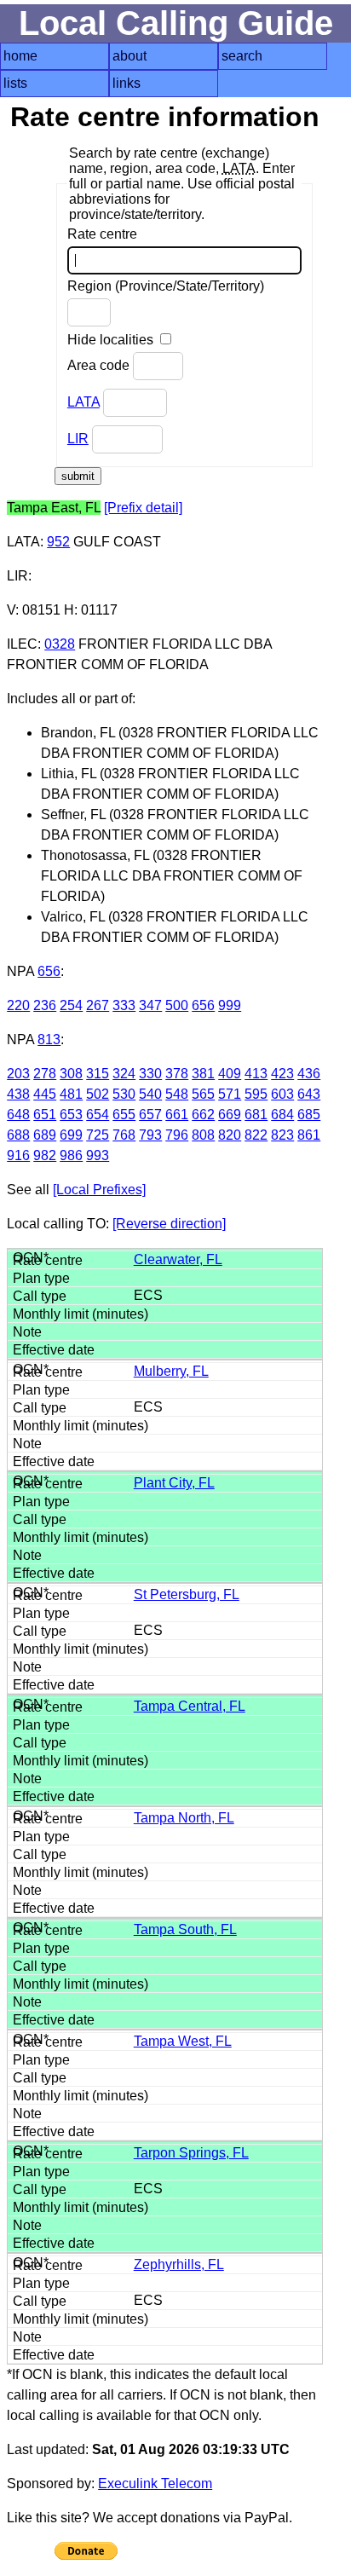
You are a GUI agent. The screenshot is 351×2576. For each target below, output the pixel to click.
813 (49, 1040)
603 (282, 1094)
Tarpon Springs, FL (191, 2153)
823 (282, 1135)
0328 (60, 644)
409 (230, 1074)
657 (150, 1115)
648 (18, 1115)
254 (71, 1005)
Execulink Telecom (155, 2484)
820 (230, 1135)
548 (177, 1094)
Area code (100, 365)
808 (203, 1135)
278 (45, 1074)
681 (256, 1115)
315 (98, 1074)
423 (282, 1074)
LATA (83, 402)
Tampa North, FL (184, 1818)
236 (45, 1005)
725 (98, 1135)
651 (45, 1115)
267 (98, 1005)
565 (203, 1094)
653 (71, 1115)
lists (15, 83)
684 (282, 1115)
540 (150, 1094)
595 (256, 1094)
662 (203, 1115)
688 (18, 1135)
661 (177, 1115)
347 (150, 1005)
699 (71, 1135)
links (127, 83)
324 (124, 1074)
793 (150, 1135)
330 (150, 1074)
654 (98, 1115)
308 (71, 1074)
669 (230, 1115)
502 (98, 1094)
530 (124, 1094)
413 (256, 1074)
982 (45, 1155)
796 (177, 1135)
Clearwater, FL (178, 1259)
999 (230, 1005)
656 (49, 971)
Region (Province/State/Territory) (166, 286)
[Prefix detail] (143, 508)
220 (18, 1005)
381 (203, 1074)
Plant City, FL (174, 1483)
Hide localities (112, 340)
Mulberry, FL (171, 1371)
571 (230, 1094)
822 (256, 1135)
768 (124, 1135)
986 (71, 1155)
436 (309, 1074)
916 (18, 1155)
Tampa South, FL (185, 1929)
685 (309, 1115)
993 (98, 1155)
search (242, 56)
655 (124, 1115)
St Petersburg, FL (187, 1594)
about (129, 56)
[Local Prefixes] (99, 1190)
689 (45, 1135)
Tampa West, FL (183, 2041)
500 (177, 1005)
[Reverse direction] (169, 1224)
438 (18, 1094)
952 (58, 542)
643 (309, 1094)
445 (45, 1094)
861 (309, 1135)
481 (71, 1094)
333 (124, 1005)
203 (18, 1074)
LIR (78, 439)
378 (177, 1074)
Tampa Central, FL (190, 1706)
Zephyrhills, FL (179, 2264)
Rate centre (102, 234)
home (20, 56)
